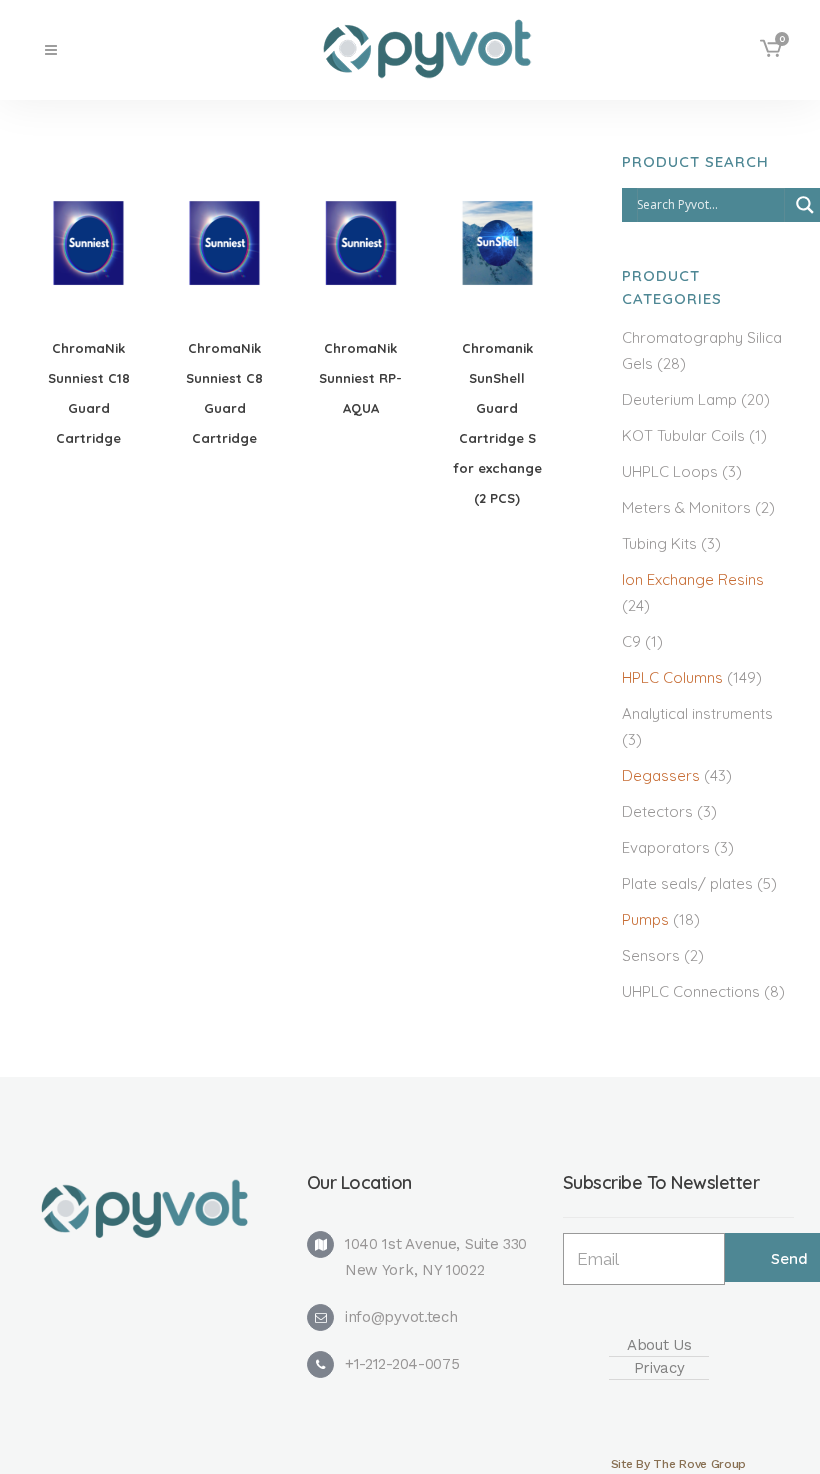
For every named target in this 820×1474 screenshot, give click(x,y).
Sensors (651, 955)
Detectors (657, 811)
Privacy (659, 1368)
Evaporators (666, 847)
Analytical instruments (697, 713)
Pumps (645, 919)
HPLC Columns (672, 677)
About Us (659, 1345)
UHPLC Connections (691, 991)
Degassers (661, 775)
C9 (631, 641)
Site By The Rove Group (678, 1464)
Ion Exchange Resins (693, 579)
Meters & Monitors (686, 507)
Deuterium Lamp (679, 399)
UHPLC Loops (670, 471)
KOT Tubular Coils (683, 435)
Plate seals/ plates (687, 883)
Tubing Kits (659, 543)
